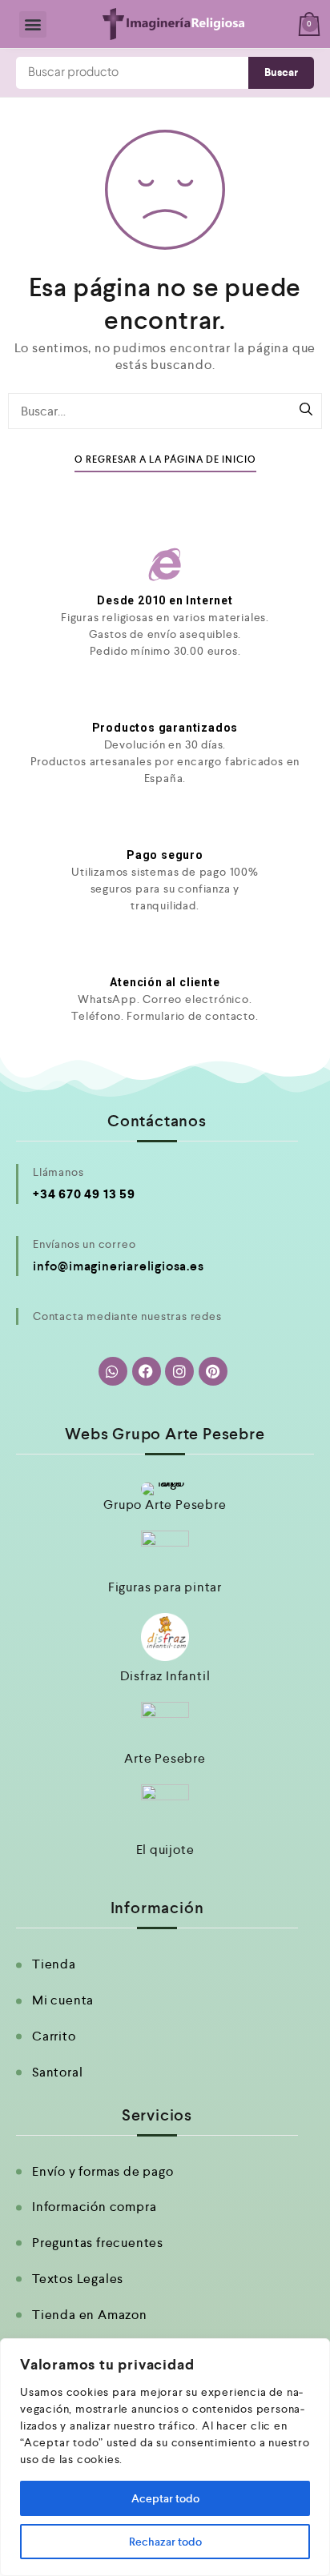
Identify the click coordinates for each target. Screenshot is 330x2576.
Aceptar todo (165, 2498)
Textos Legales (78, 2279)
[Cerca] (313, 2352)
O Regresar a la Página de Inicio (165, 460)
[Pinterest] (213, 1371)
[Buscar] (306, 411)
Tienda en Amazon (90, 2315)
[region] (165, 2457)
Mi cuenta (63, 2000)
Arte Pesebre (165, 1758)
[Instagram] (179, 1371)
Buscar (281, 72)
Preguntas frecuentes (98, 2243)
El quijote (165, 1850)
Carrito (54, 2036)
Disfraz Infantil (165, 1676)
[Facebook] (147, 1371)
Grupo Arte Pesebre (165, 1505)
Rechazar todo (165, 2542)
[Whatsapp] (113, 1371)
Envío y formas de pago (103, 2171)
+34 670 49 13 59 (84, 1194)
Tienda (54, 1964)
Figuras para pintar (165, 1587)
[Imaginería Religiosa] (173, 24)
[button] (33, 24)
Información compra (94, 2207)
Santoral (57, 2072)
